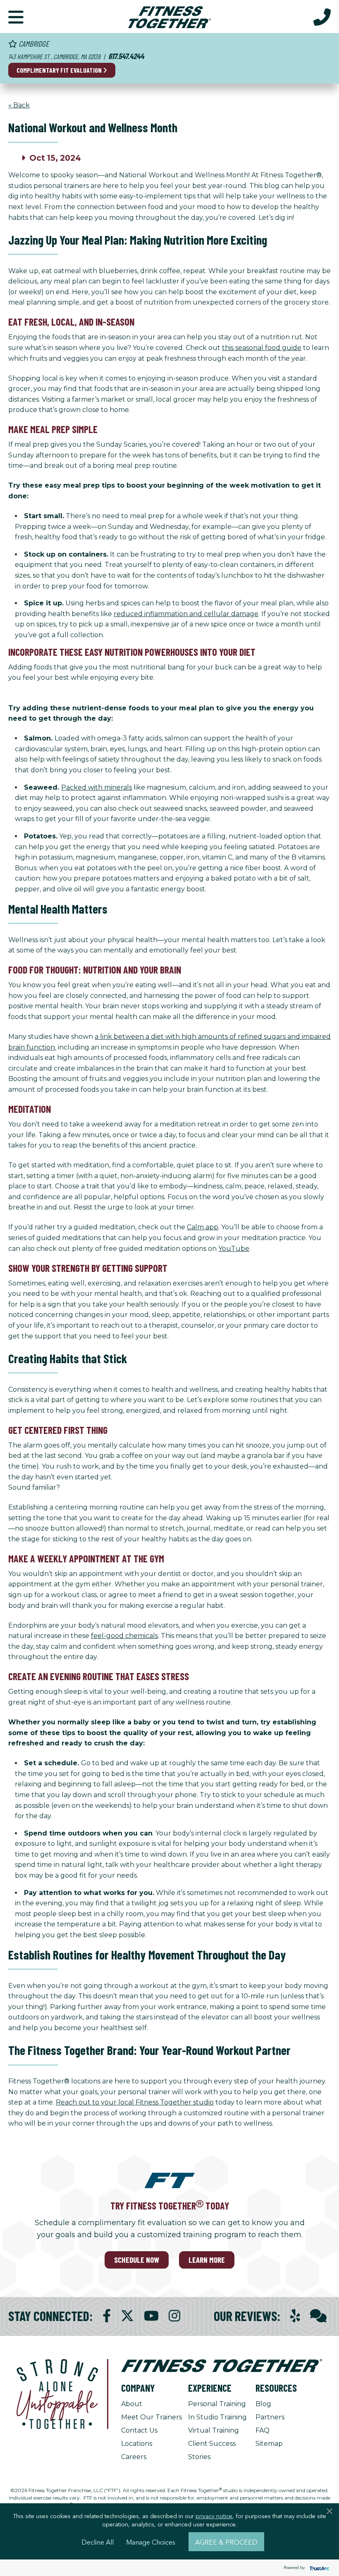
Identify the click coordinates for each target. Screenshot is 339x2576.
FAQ (263, 2430)
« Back (19, 105)
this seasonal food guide (262, 348)
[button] (16, 17)
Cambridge (33, 44)
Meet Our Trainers (152, 2417)
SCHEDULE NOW (137, 2260)
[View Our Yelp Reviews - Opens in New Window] (295, 2316)
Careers (134, 2457)
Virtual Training (214, 2430)
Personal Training (217, 2404)
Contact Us (139, 2430)
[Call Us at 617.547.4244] (322, 17)
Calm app (203, 1227)
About (132, 2404)
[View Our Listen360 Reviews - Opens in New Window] (318, 2316)
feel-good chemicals (124, 1636)
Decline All (98, 2542)
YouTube (234, 1249)
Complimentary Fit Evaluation (60, 70)
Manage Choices (151, 2542)
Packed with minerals (97, 787)
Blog (263, 2404)
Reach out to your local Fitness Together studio (135, 2102)
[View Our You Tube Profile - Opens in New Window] (151, 2316)
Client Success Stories (212, 2450)
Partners (270, 2417)
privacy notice (214, 2516)
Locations (137, 2444)
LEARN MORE (207, 2260)
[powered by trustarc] (318, 2568)
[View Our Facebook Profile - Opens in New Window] (107, 2316)
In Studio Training (217, 2417)
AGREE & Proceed (226, 2542)
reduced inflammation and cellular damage (186, 614)
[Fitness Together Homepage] (169, 17)
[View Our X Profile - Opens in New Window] (127, 2316)
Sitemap (269, 2444)
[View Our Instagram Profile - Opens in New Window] (174, 2316)
